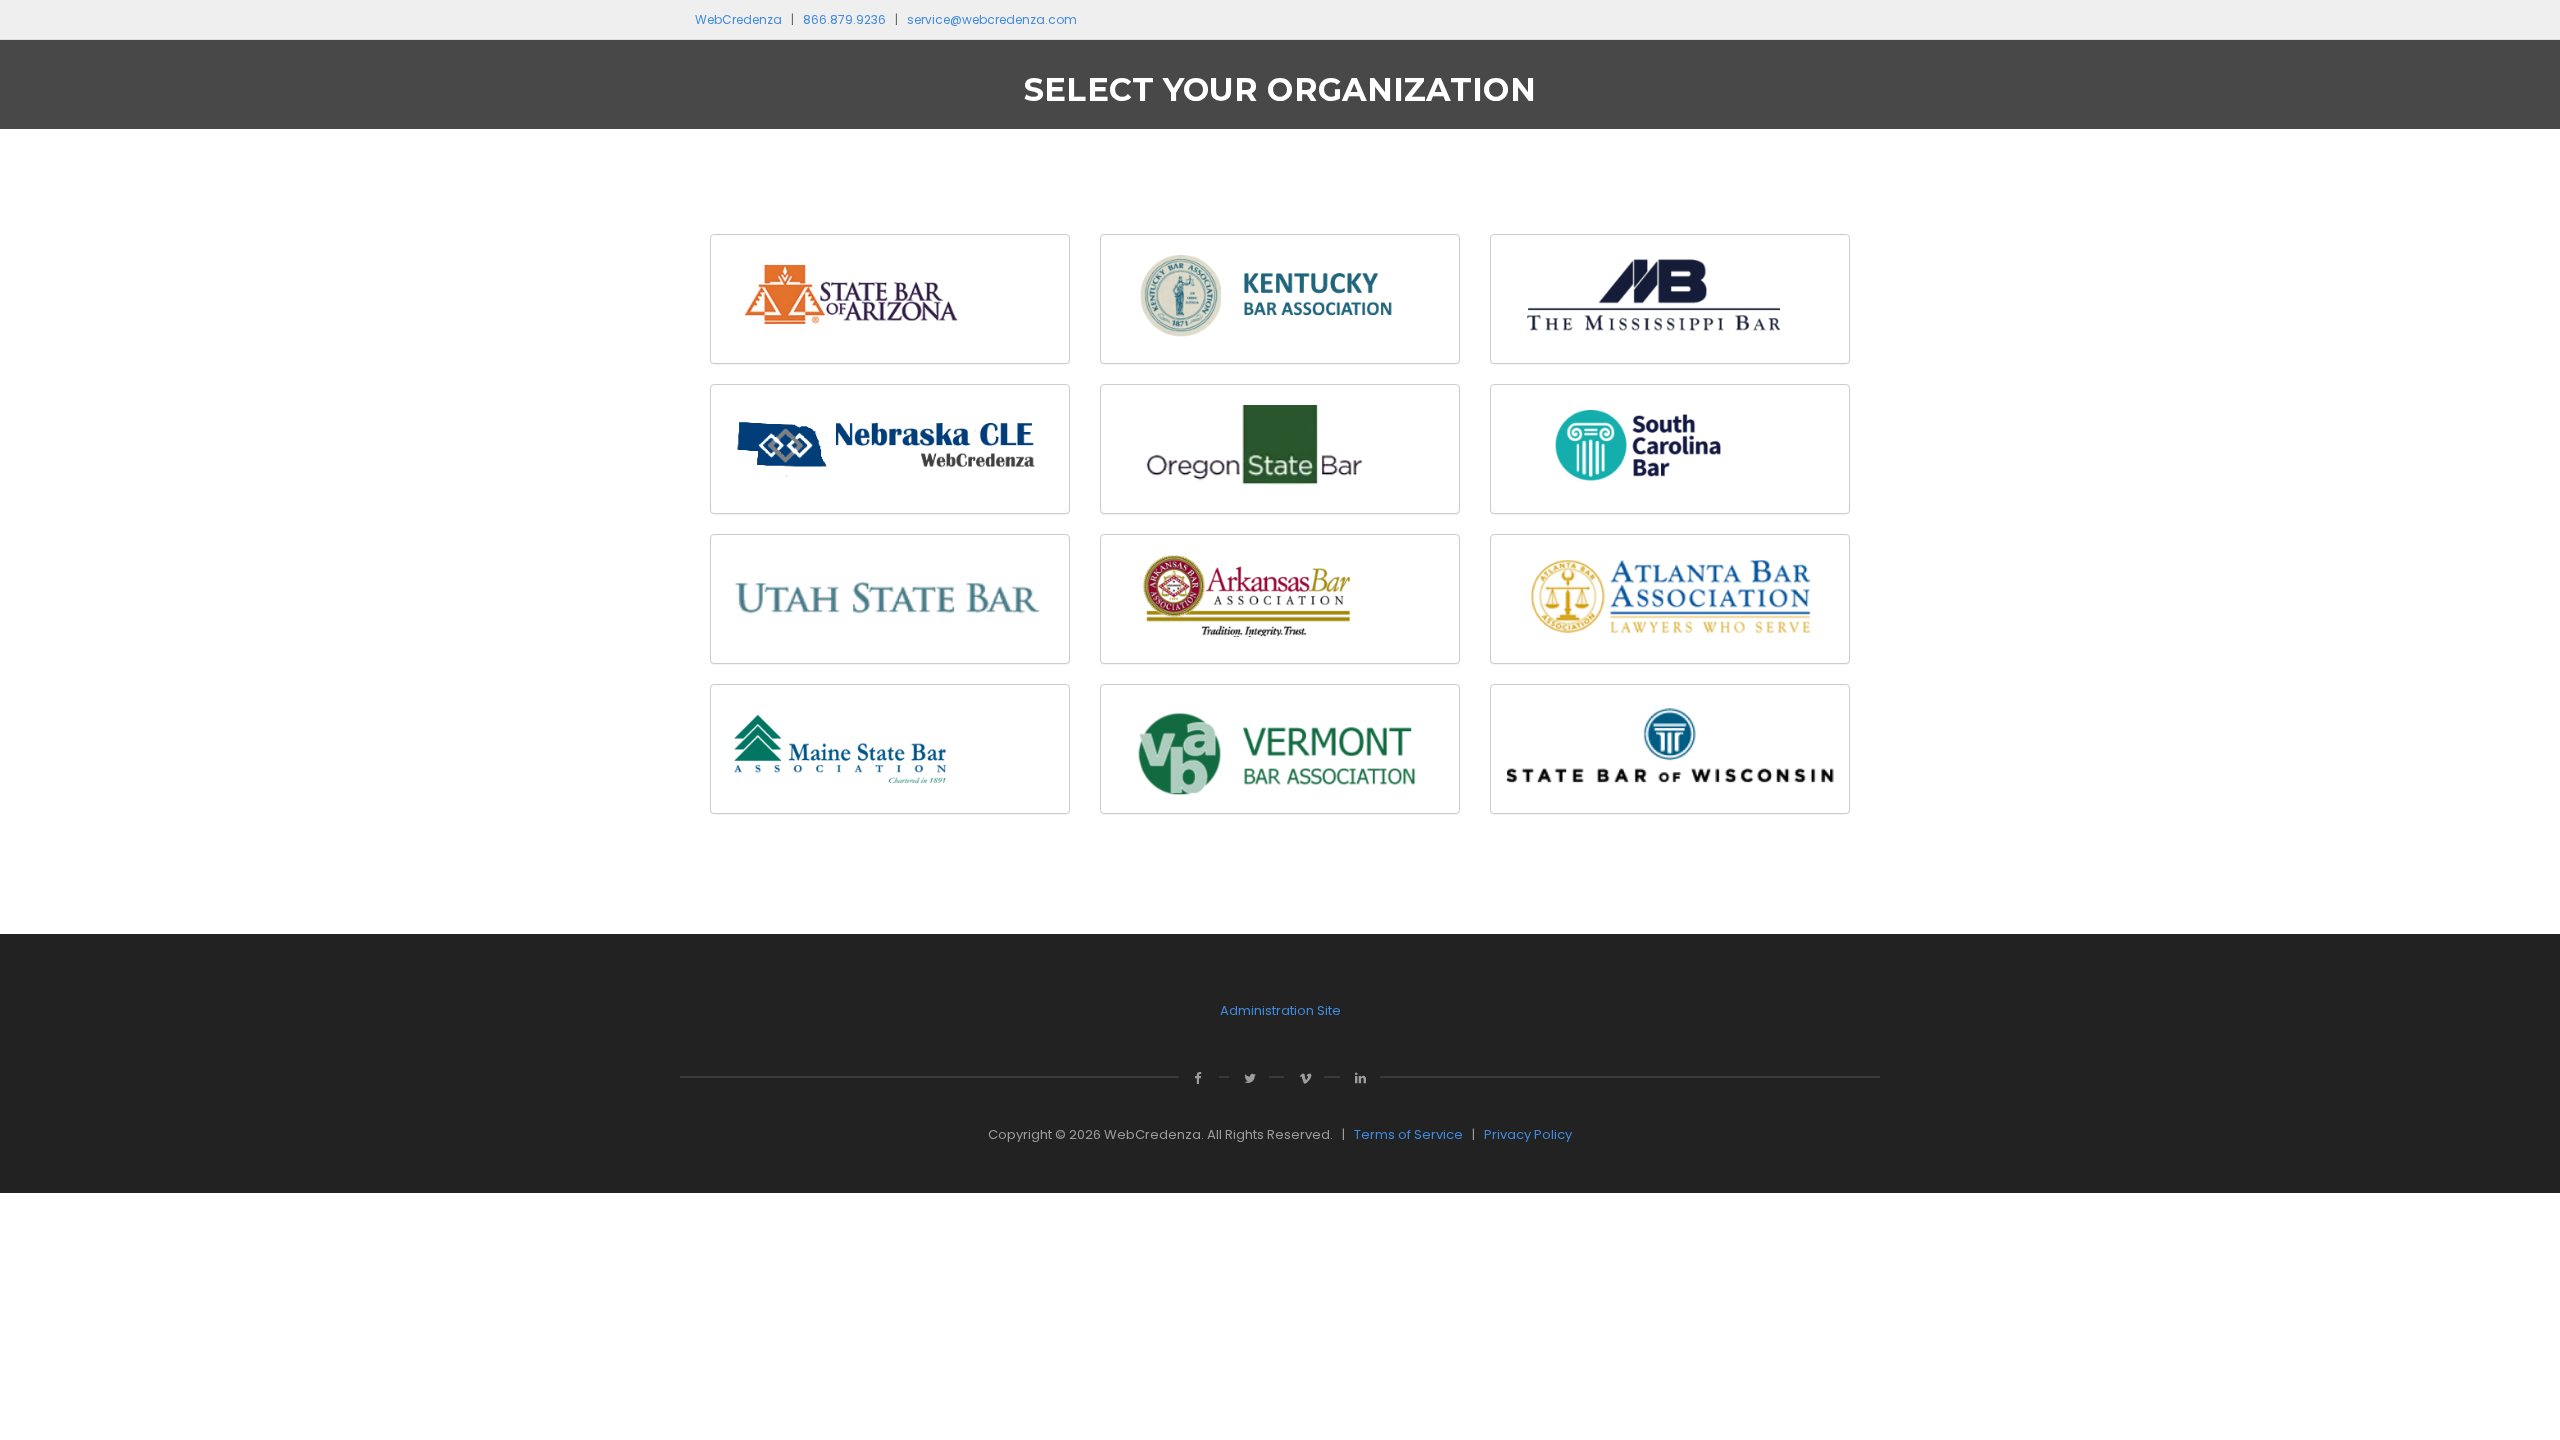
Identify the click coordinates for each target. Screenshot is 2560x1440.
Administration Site (1280, 1010)
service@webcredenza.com (992, 19)
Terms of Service (1408, 1134)
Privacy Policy (1528, 1134)
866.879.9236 (844, 19)
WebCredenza (738, 19)
